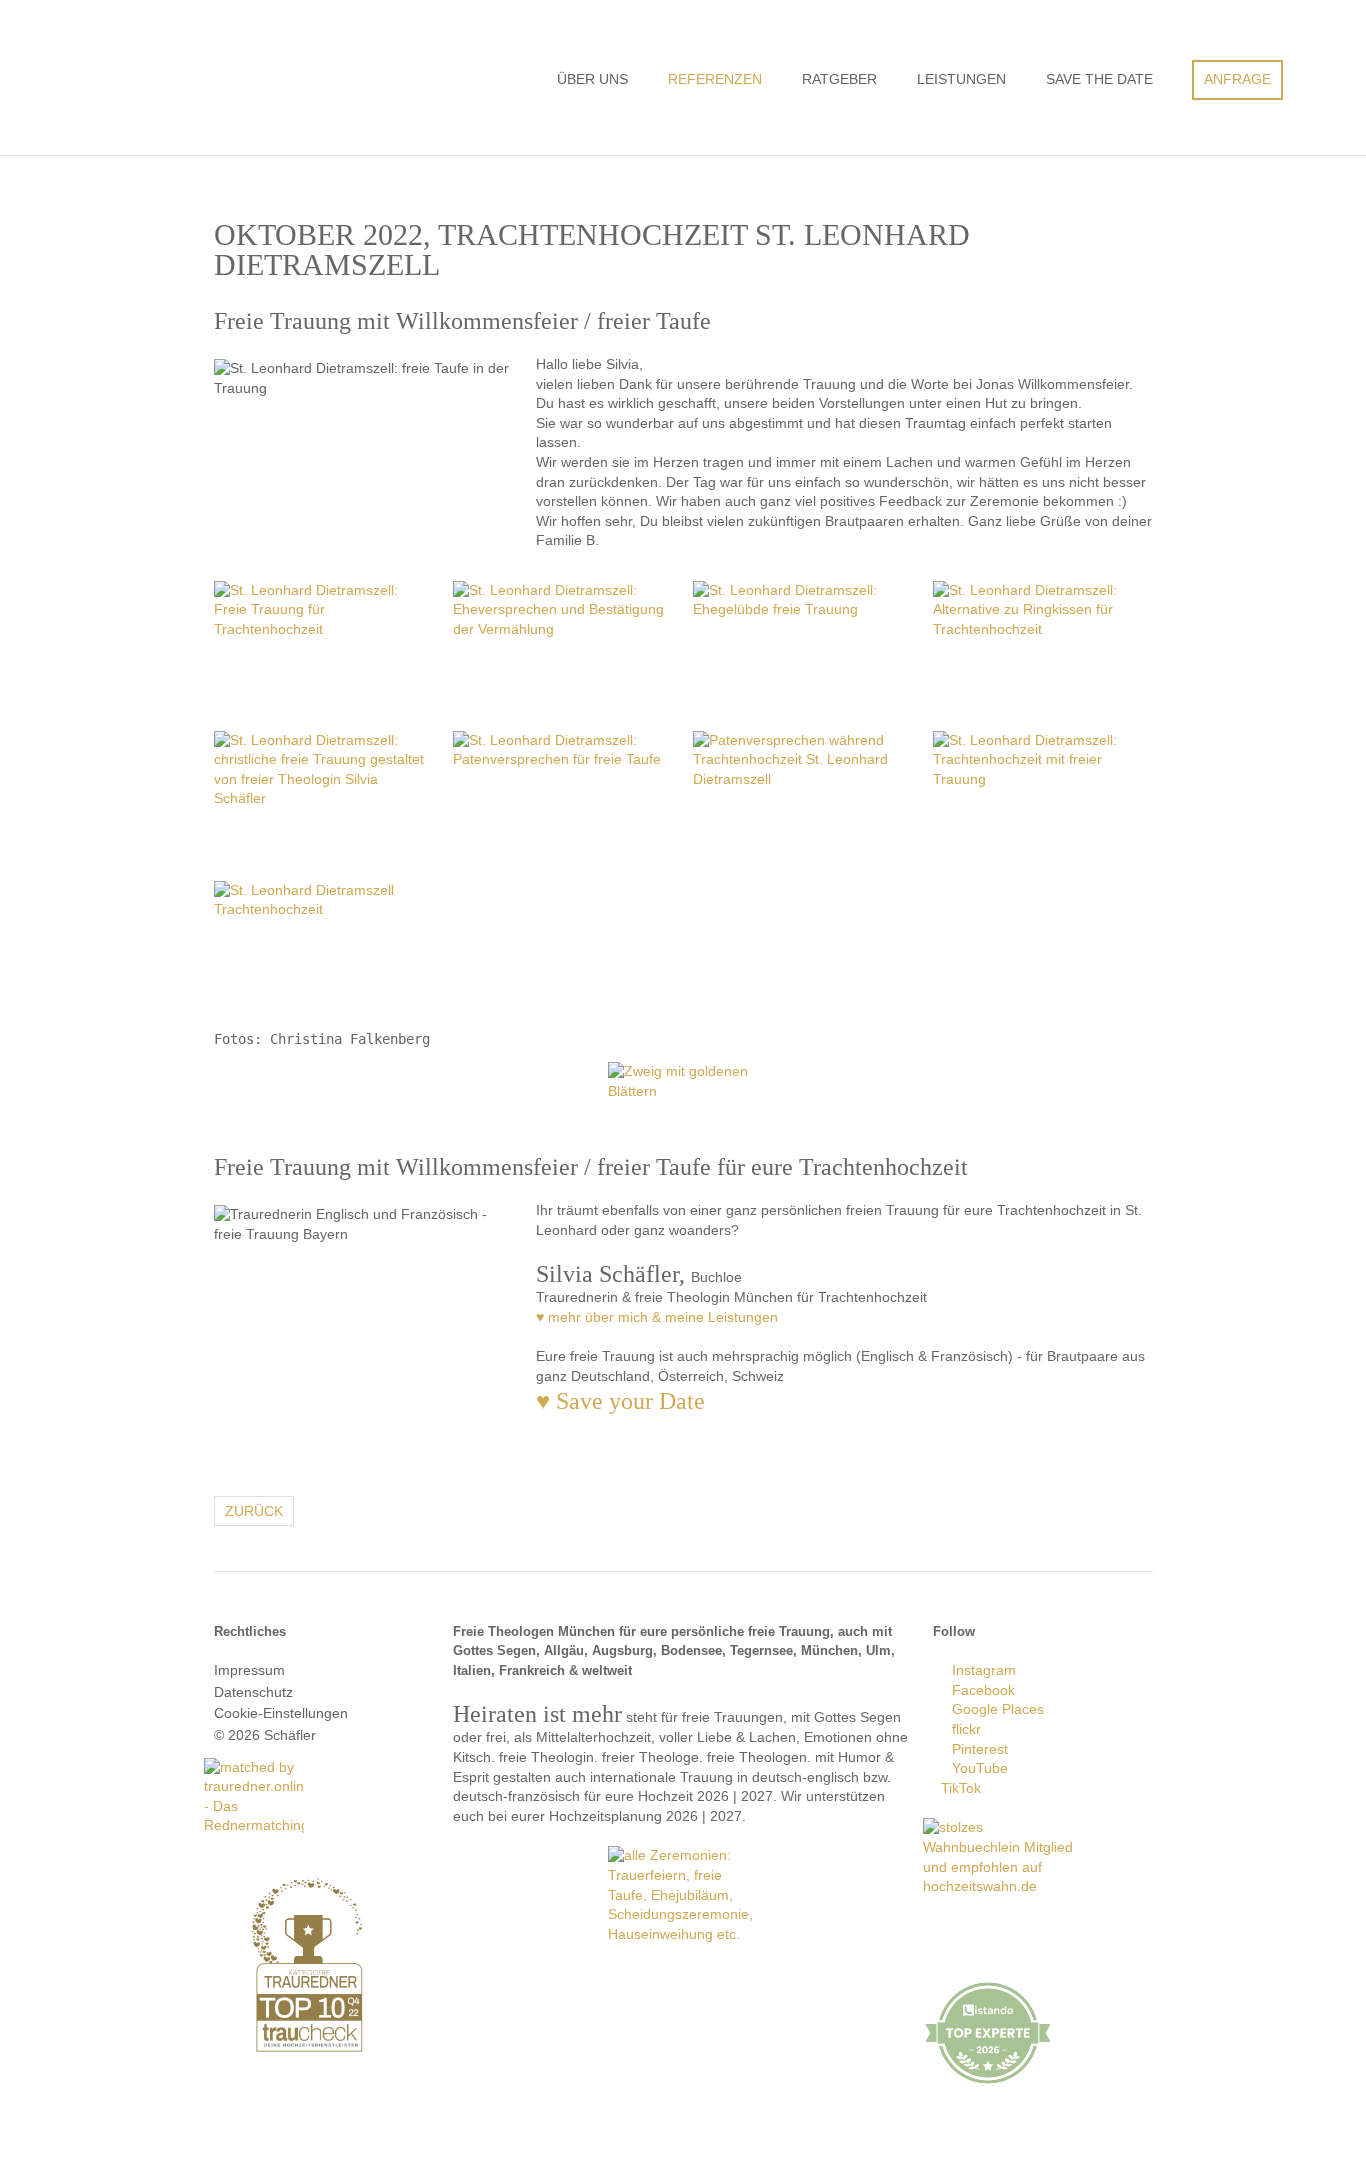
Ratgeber (839, 79)
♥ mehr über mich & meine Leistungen (657, 1317)
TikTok (957, 1788)
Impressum (249, 1670)
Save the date (1099, 79)
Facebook (979, 1690)
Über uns (592, 79)
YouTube (976, 1768)
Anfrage (1237, 79)
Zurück (254, 1511)
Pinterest (976, 1749)
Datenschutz (253, 1692)
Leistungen (961, 79)
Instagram (980, 1670)
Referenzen (715, 79)
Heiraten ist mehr (283, 72)
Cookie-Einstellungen (281, 1713)
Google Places (994, 1709)
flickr (962, 1729)
